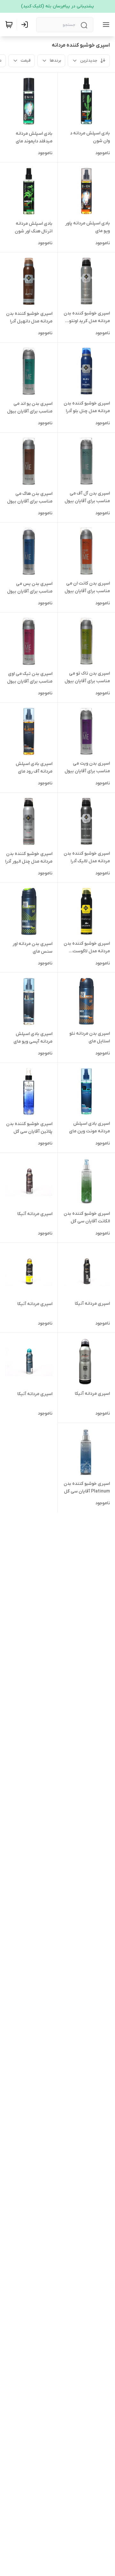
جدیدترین (89, 60)
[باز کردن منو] (105, 25)
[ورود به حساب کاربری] (26, 25)
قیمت (26, 60)
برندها (55, 60)
